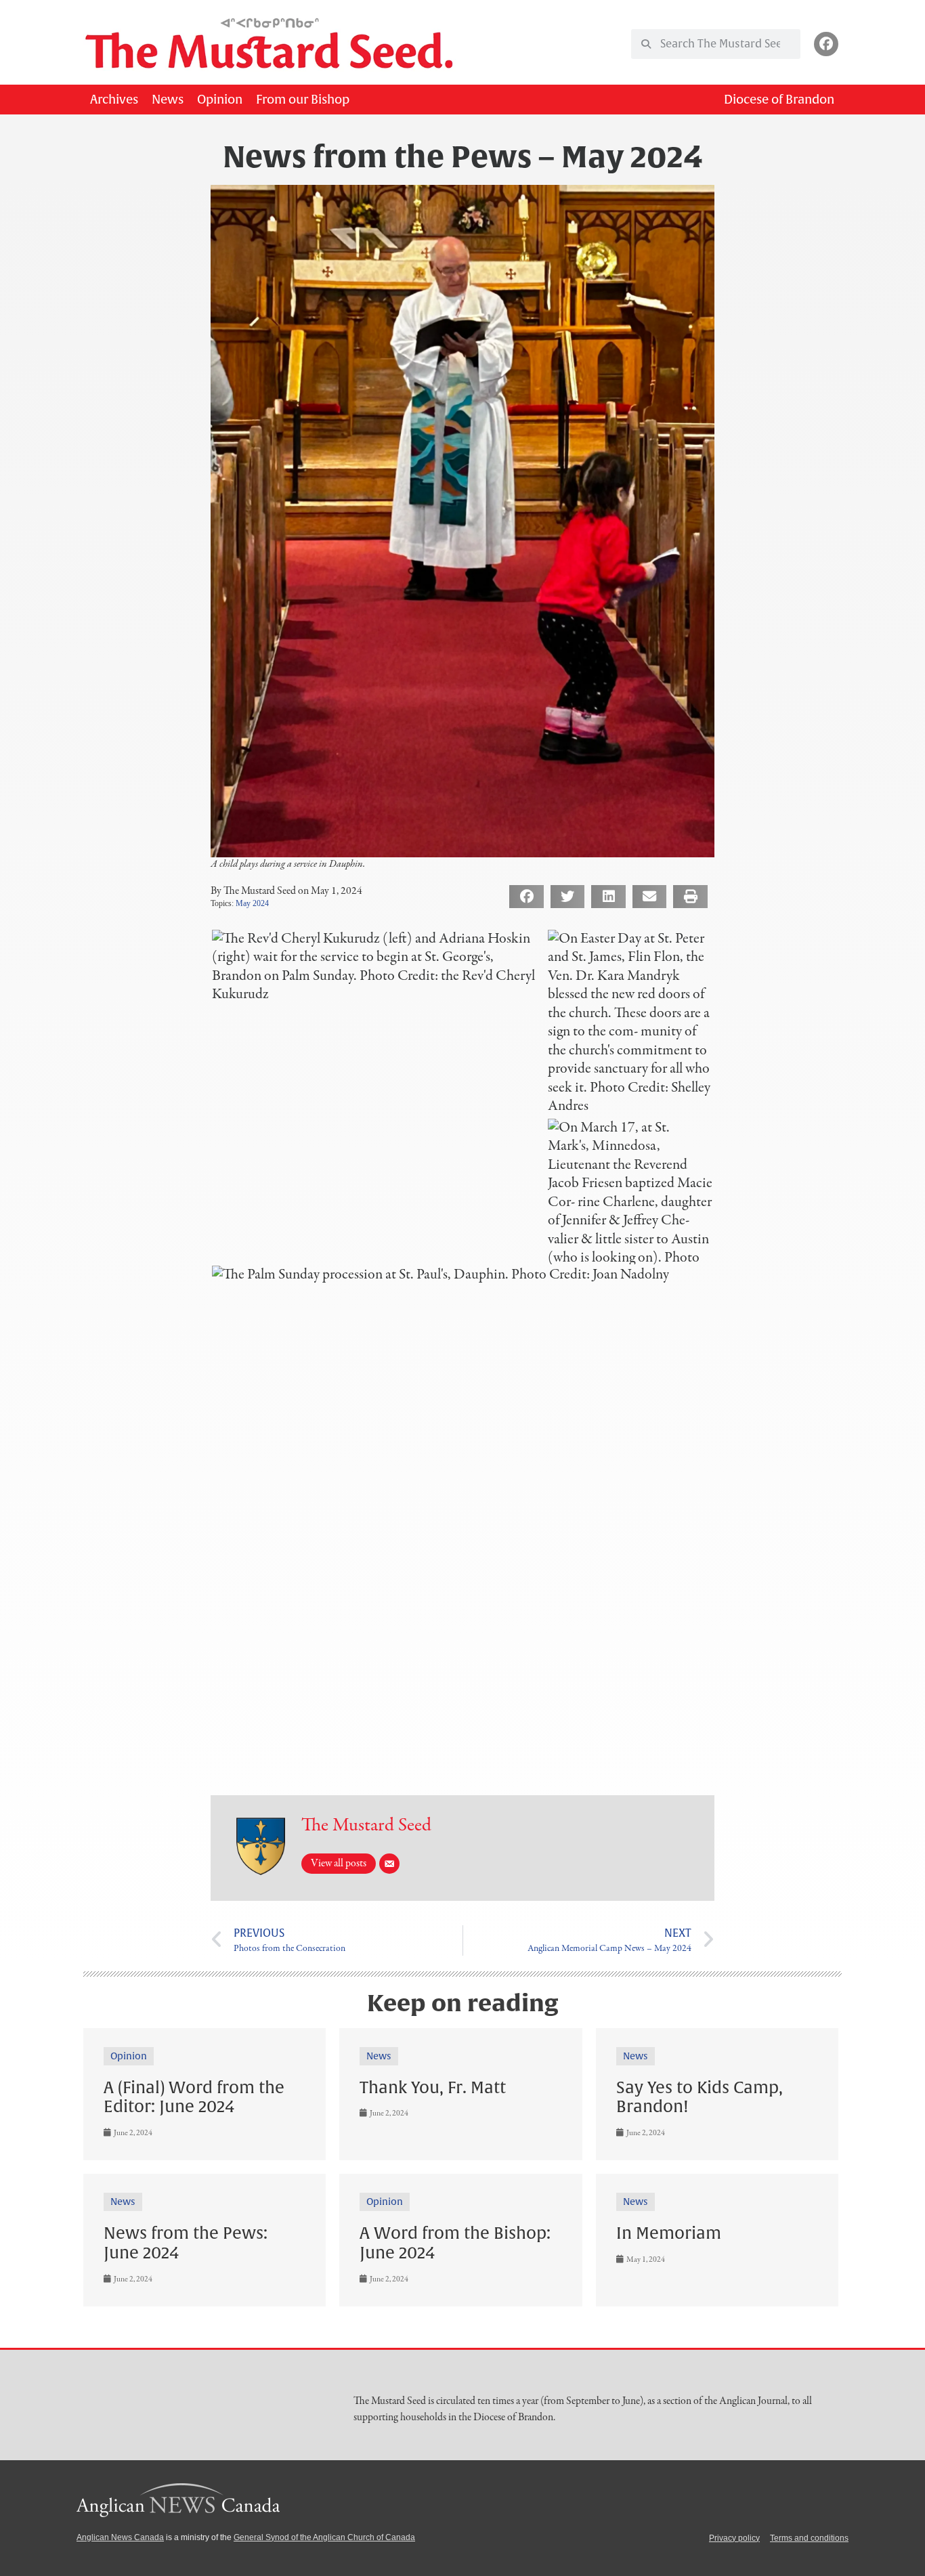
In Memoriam (669, 2233)
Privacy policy (734, 2538)
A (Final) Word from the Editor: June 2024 (194, 2098)
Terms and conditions (809, 2538)
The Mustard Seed (366, 1826)
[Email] (389, 1864)
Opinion (220, 100)
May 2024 (252, 903)
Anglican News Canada (120, 2537)
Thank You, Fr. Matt (433, 2088)
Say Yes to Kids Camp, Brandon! (700, 2098)
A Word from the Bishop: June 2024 (455, 2243)
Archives (114, 100)
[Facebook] (826, 44)
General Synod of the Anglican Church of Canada (324, 2537)
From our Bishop (303, 100)
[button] (526, 897)
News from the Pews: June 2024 (186, 2243)
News (168, 100)
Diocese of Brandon (779, 100)
